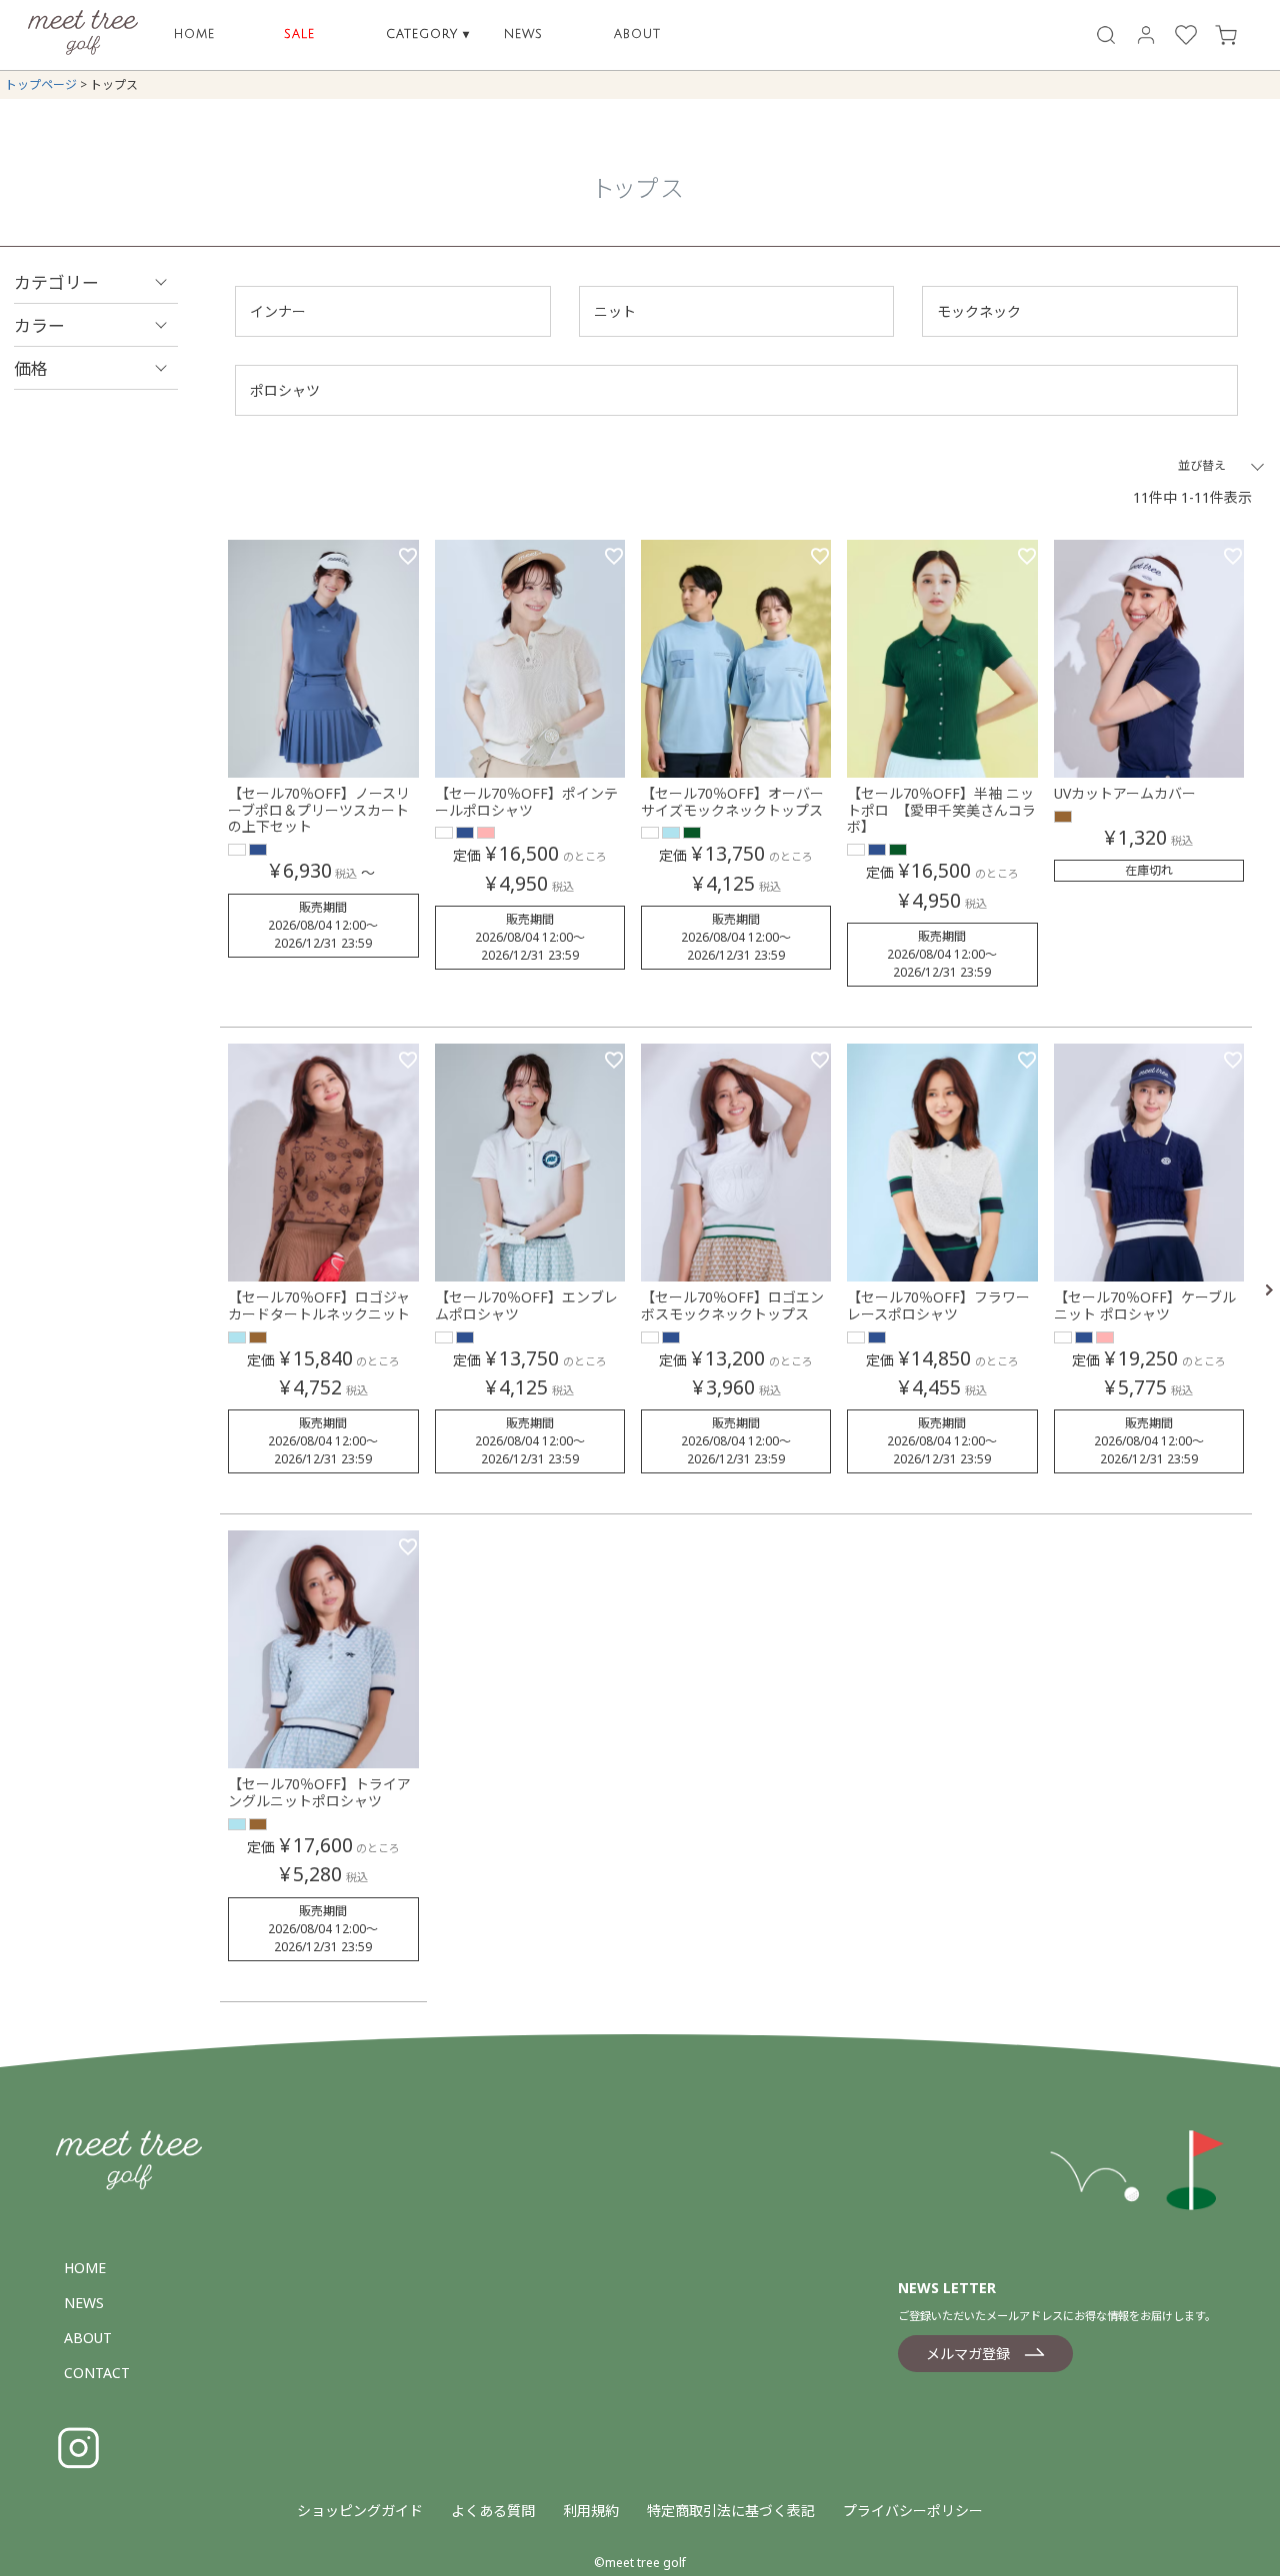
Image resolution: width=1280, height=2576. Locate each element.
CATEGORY (428, 34)
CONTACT (97, 2373)
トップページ (41, 84)
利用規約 (591, 2511)
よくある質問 (493, 2511)
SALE (299, 34)
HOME (194, 34)
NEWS (523, 34)
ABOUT (637, 34)
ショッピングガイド (360, 2511)
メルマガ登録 (968, 2354)
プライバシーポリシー (913, 2511)
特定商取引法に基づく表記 (731, 2511)
